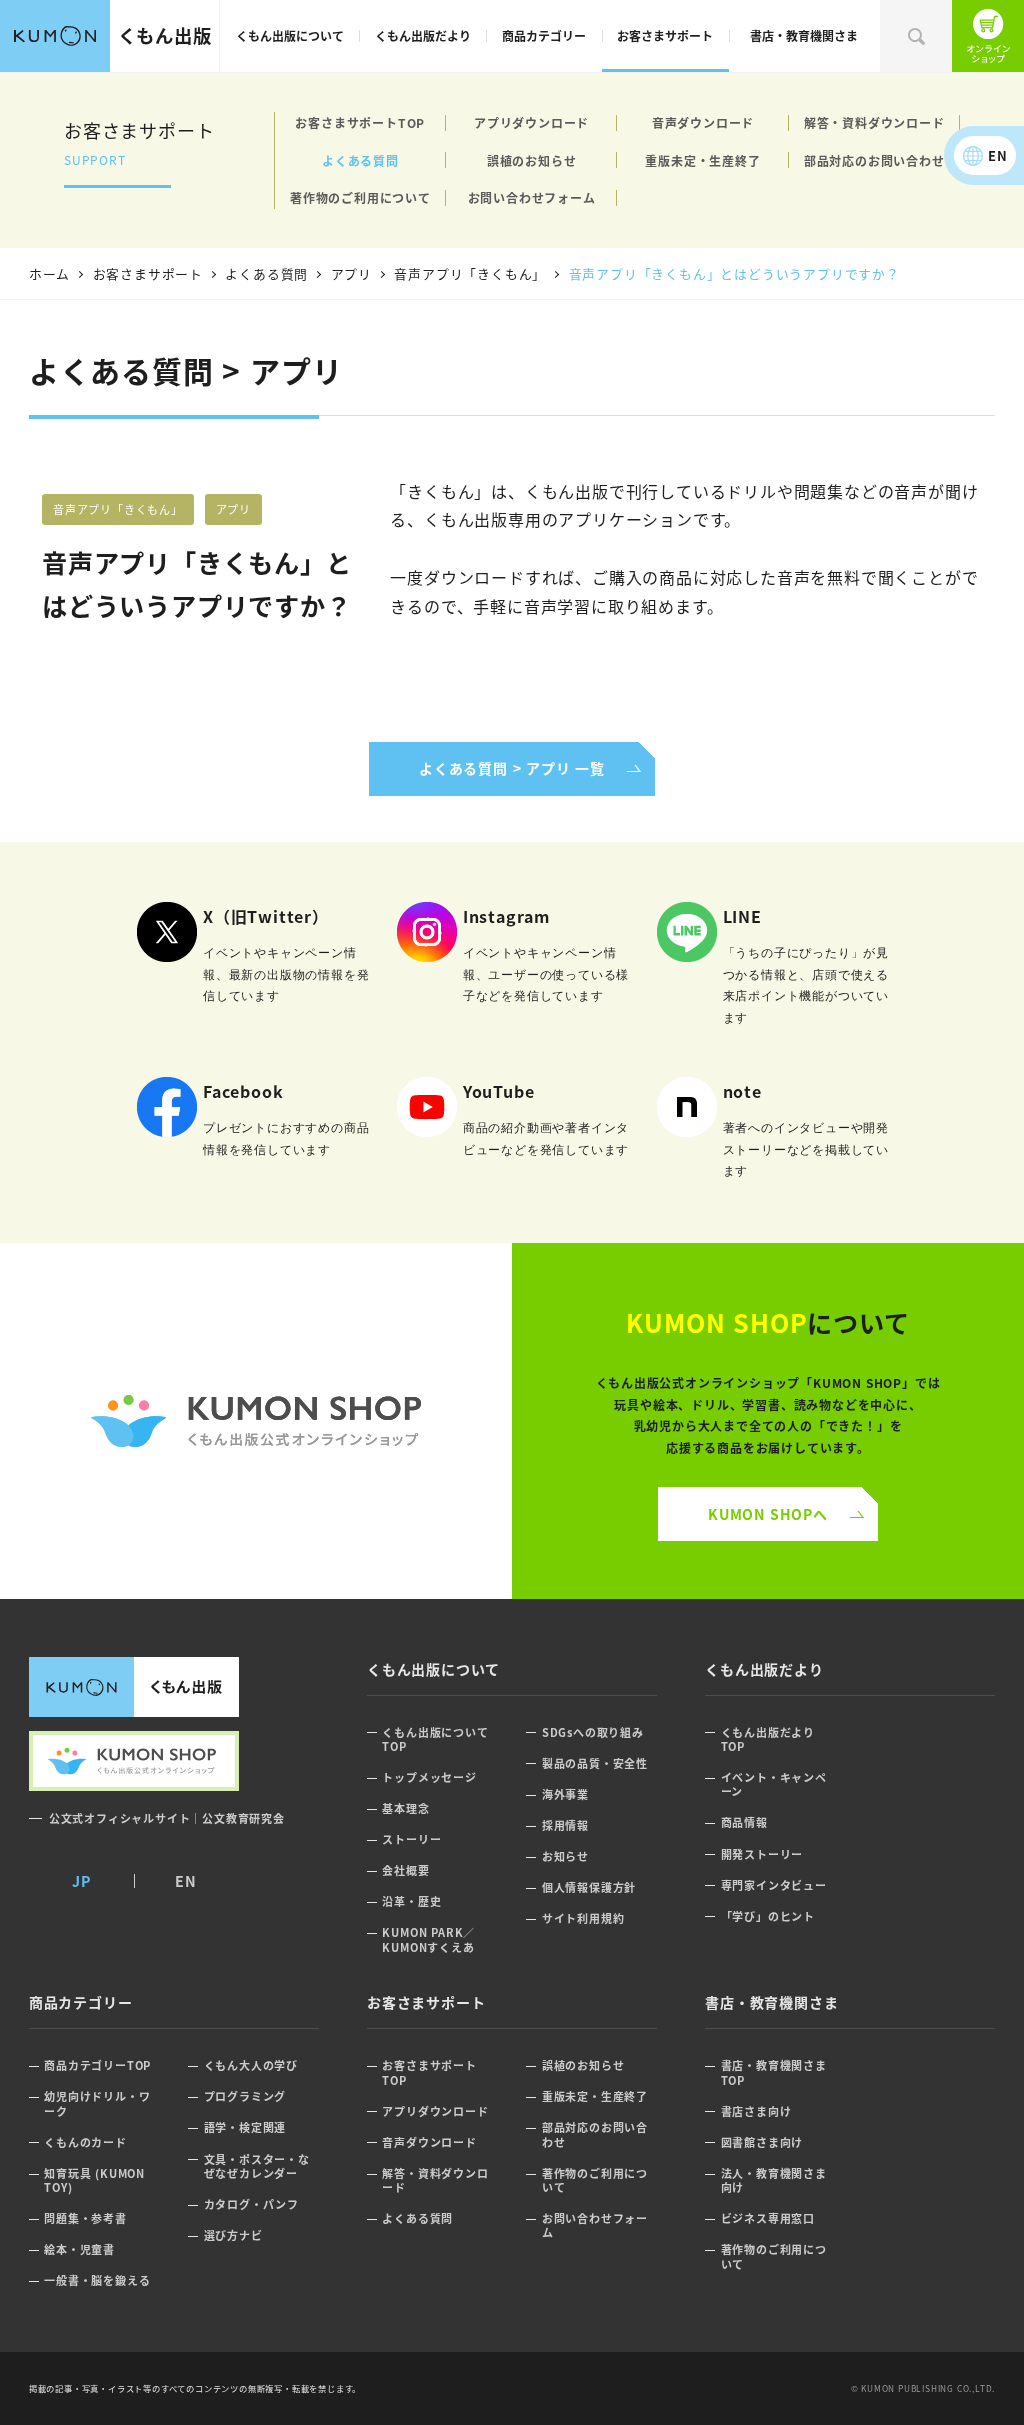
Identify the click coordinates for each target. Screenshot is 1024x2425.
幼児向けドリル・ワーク (97, 2103)
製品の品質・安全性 (595, 1763)
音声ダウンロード (703, 122)
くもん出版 (165, 35)
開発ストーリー (762, 1854)
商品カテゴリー (544, 35)
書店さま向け (756, 2111)
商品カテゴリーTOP (97, 2065)
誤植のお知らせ (532, 160)
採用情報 (565, 1825)
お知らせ (565, 1856)
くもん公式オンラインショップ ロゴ (256, 1421)
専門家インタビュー (774, 1885)
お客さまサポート (665, 35)
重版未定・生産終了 (702, 160)
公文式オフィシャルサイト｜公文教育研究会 (167, 1818)
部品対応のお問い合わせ (874, 160)
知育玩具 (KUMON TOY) (94, 2180)
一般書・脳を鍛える (97, 2280)
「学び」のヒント (768, 1916)
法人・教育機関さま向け (774, 2180)
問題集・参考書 (85, 2218)
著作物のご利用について (360, 197)
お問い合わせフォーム (532, 197)
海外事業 (565, 1794)
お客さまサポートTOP (360, 122)
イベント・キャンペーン (774, 1784)
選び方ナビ (233, 2235)
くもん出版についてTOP (435, 1739)
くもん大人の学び (251, 2065)
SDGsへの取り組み (593, 1732)
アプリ (233, 509)
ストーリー (411, 1839)
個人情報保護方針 (589, 1887)
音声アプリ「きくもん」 (118, 509)
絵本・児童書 (79, 2249)
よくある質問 (360, 160)
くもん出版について (290, 35)
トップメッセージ (429, 1777)
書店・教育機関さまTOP (774, 2072)
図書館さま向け (762, 2142)
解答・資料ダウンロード (874, 122)
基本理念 (405, 1808)
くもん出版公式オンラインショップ (988, 36)
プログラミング (245, 2096)
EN (998, 155)
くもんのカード (85, 2142)
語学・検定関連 (245, 2127)
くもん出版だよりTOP (768, 1739)
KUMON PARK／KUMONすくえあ (428, 1939)
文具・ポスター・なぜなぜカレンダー (257, 2166)
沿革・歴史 (411, 1901)
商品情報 (744, 1822)
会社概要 (405, 1870)
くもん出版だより (423, 35)
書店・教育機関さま (804, 35)
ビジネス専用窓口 (768, 2218)
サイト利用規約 (583, 1918)
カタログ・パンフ (251, 2204)
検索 (916, 36)
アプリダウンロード (531, 122)
